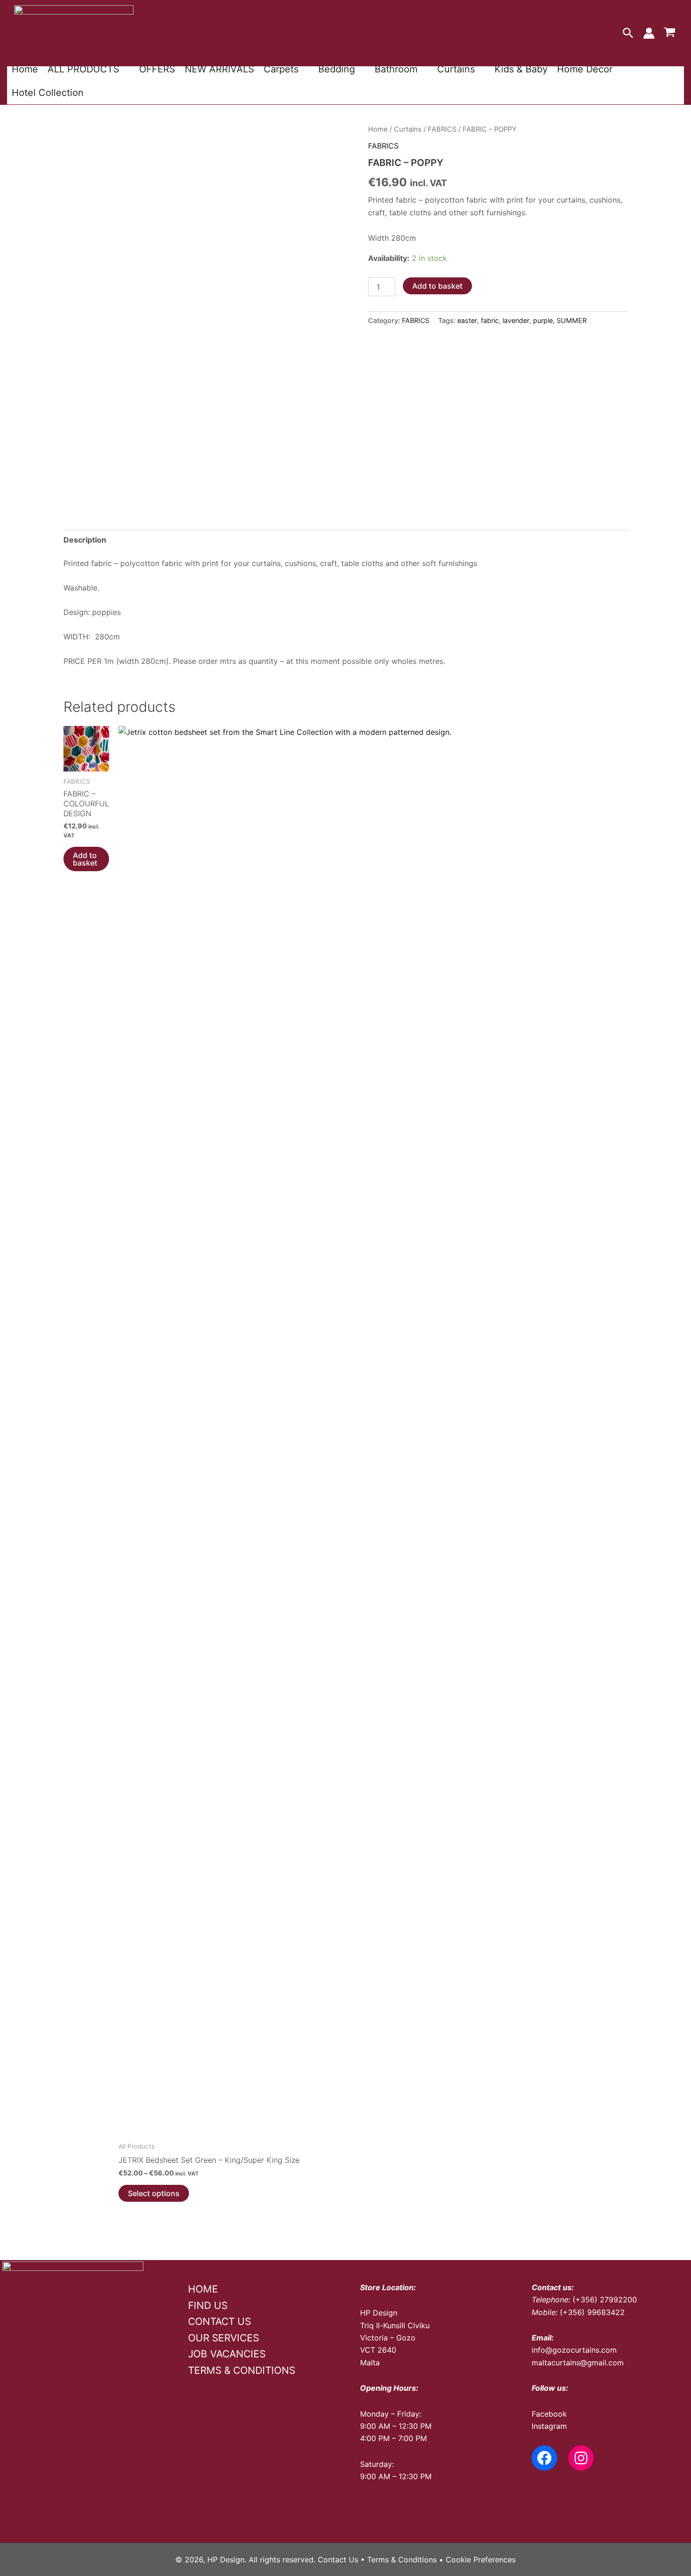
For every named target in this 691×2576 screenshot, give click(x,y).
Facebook (549, 2414)
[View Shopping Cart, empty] (669, 33)
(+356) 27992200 (605, 2300)
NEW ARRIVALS (220, 69)
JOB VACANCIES (227, 2354)
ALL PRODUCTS (83, 69)
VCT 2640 (378, 2350)
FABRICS (442, 129)
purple (543, 320)
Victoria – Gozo (388, 2338)
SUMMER (572, 320)
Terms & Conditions (402, 2560)
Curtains (456, 69)
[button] (628, 33)
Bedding (337, 69)
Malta (370, 2363)
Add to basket (437, 286)
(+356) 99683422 (592, 2312)
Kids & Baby (521, 69)
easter (467, 320)
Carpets (281, 69)
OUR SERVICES (224, 2338)
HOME (203, 2289)
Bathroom (396, 69)
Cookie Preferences (481, 2560)
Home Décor (585, 69)
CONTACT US (220, 2321)
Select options (154, 2193)
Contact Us (338, 2560)
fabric (490, 320)
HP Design (379, 2313)
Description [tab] (85, 540)
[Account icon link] (649, 33)
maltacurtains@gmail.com (578, 2363)
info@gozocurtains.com (574, 2350)
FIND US (208, 2305)
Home (25, 69)
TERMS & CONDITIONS (242, 2370)
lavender (516, 320)
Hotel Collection (48, 93)
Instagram (549, 2426)
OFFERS (157, 69)
